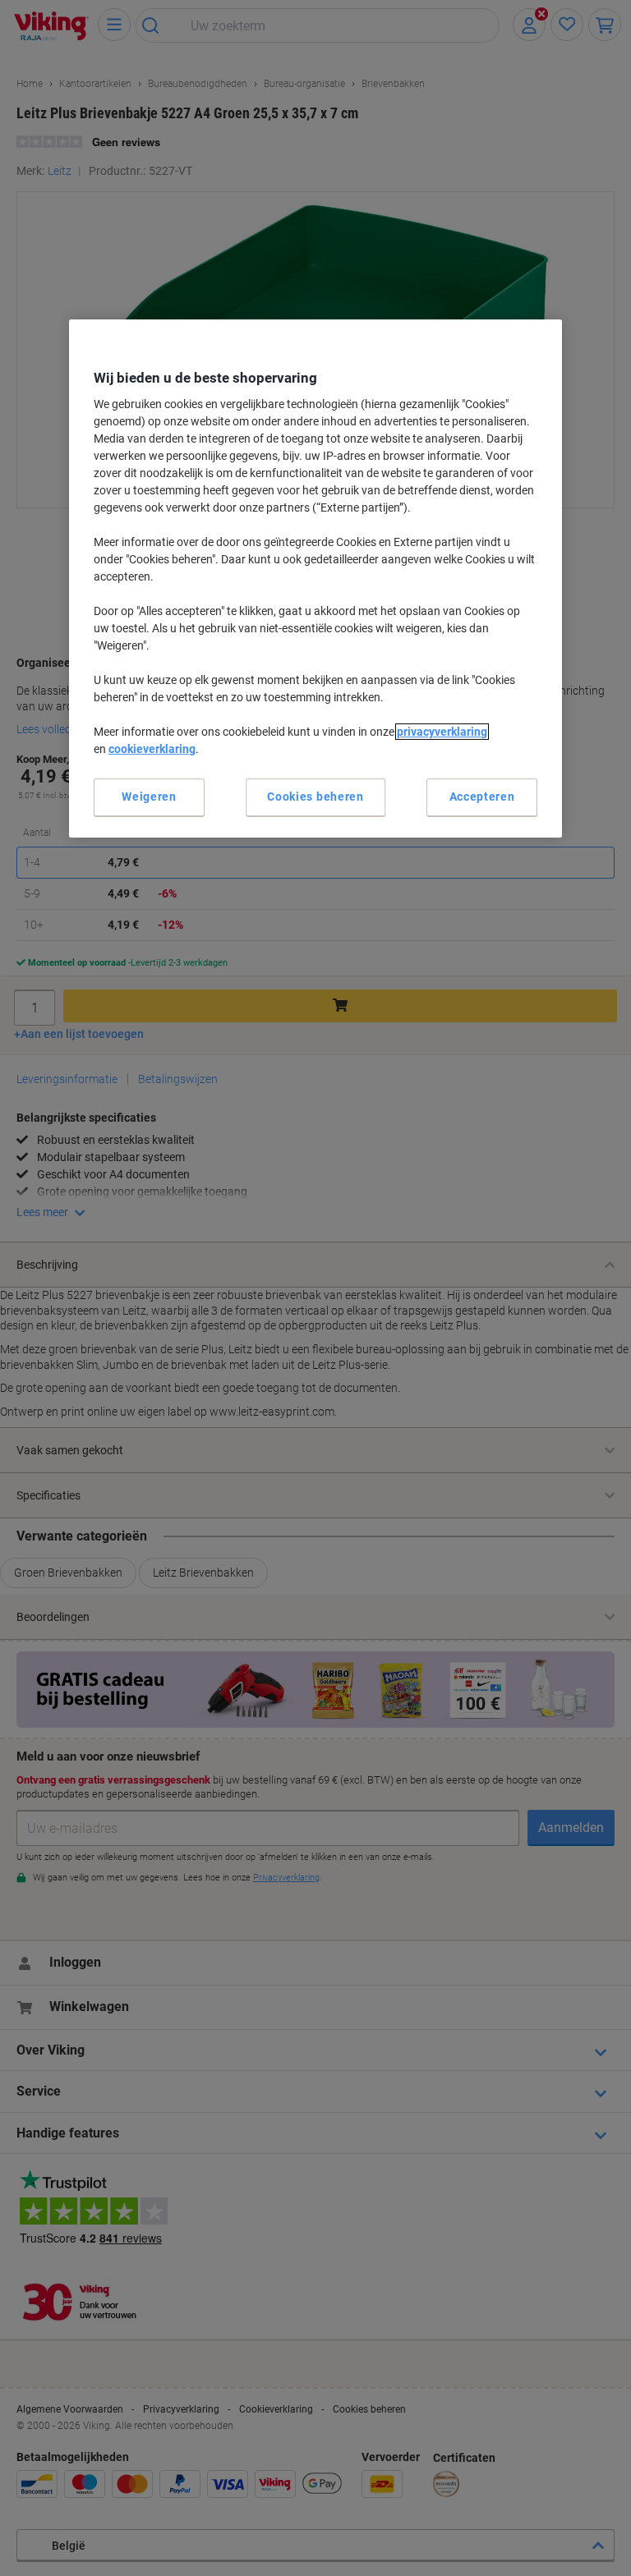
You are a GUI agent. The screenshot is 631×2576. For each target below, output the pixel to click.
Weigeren (149, 797)
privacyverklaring (442, 732)
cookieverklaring (152, 749)
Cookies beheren (315, 797)
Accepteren (482, 797)
